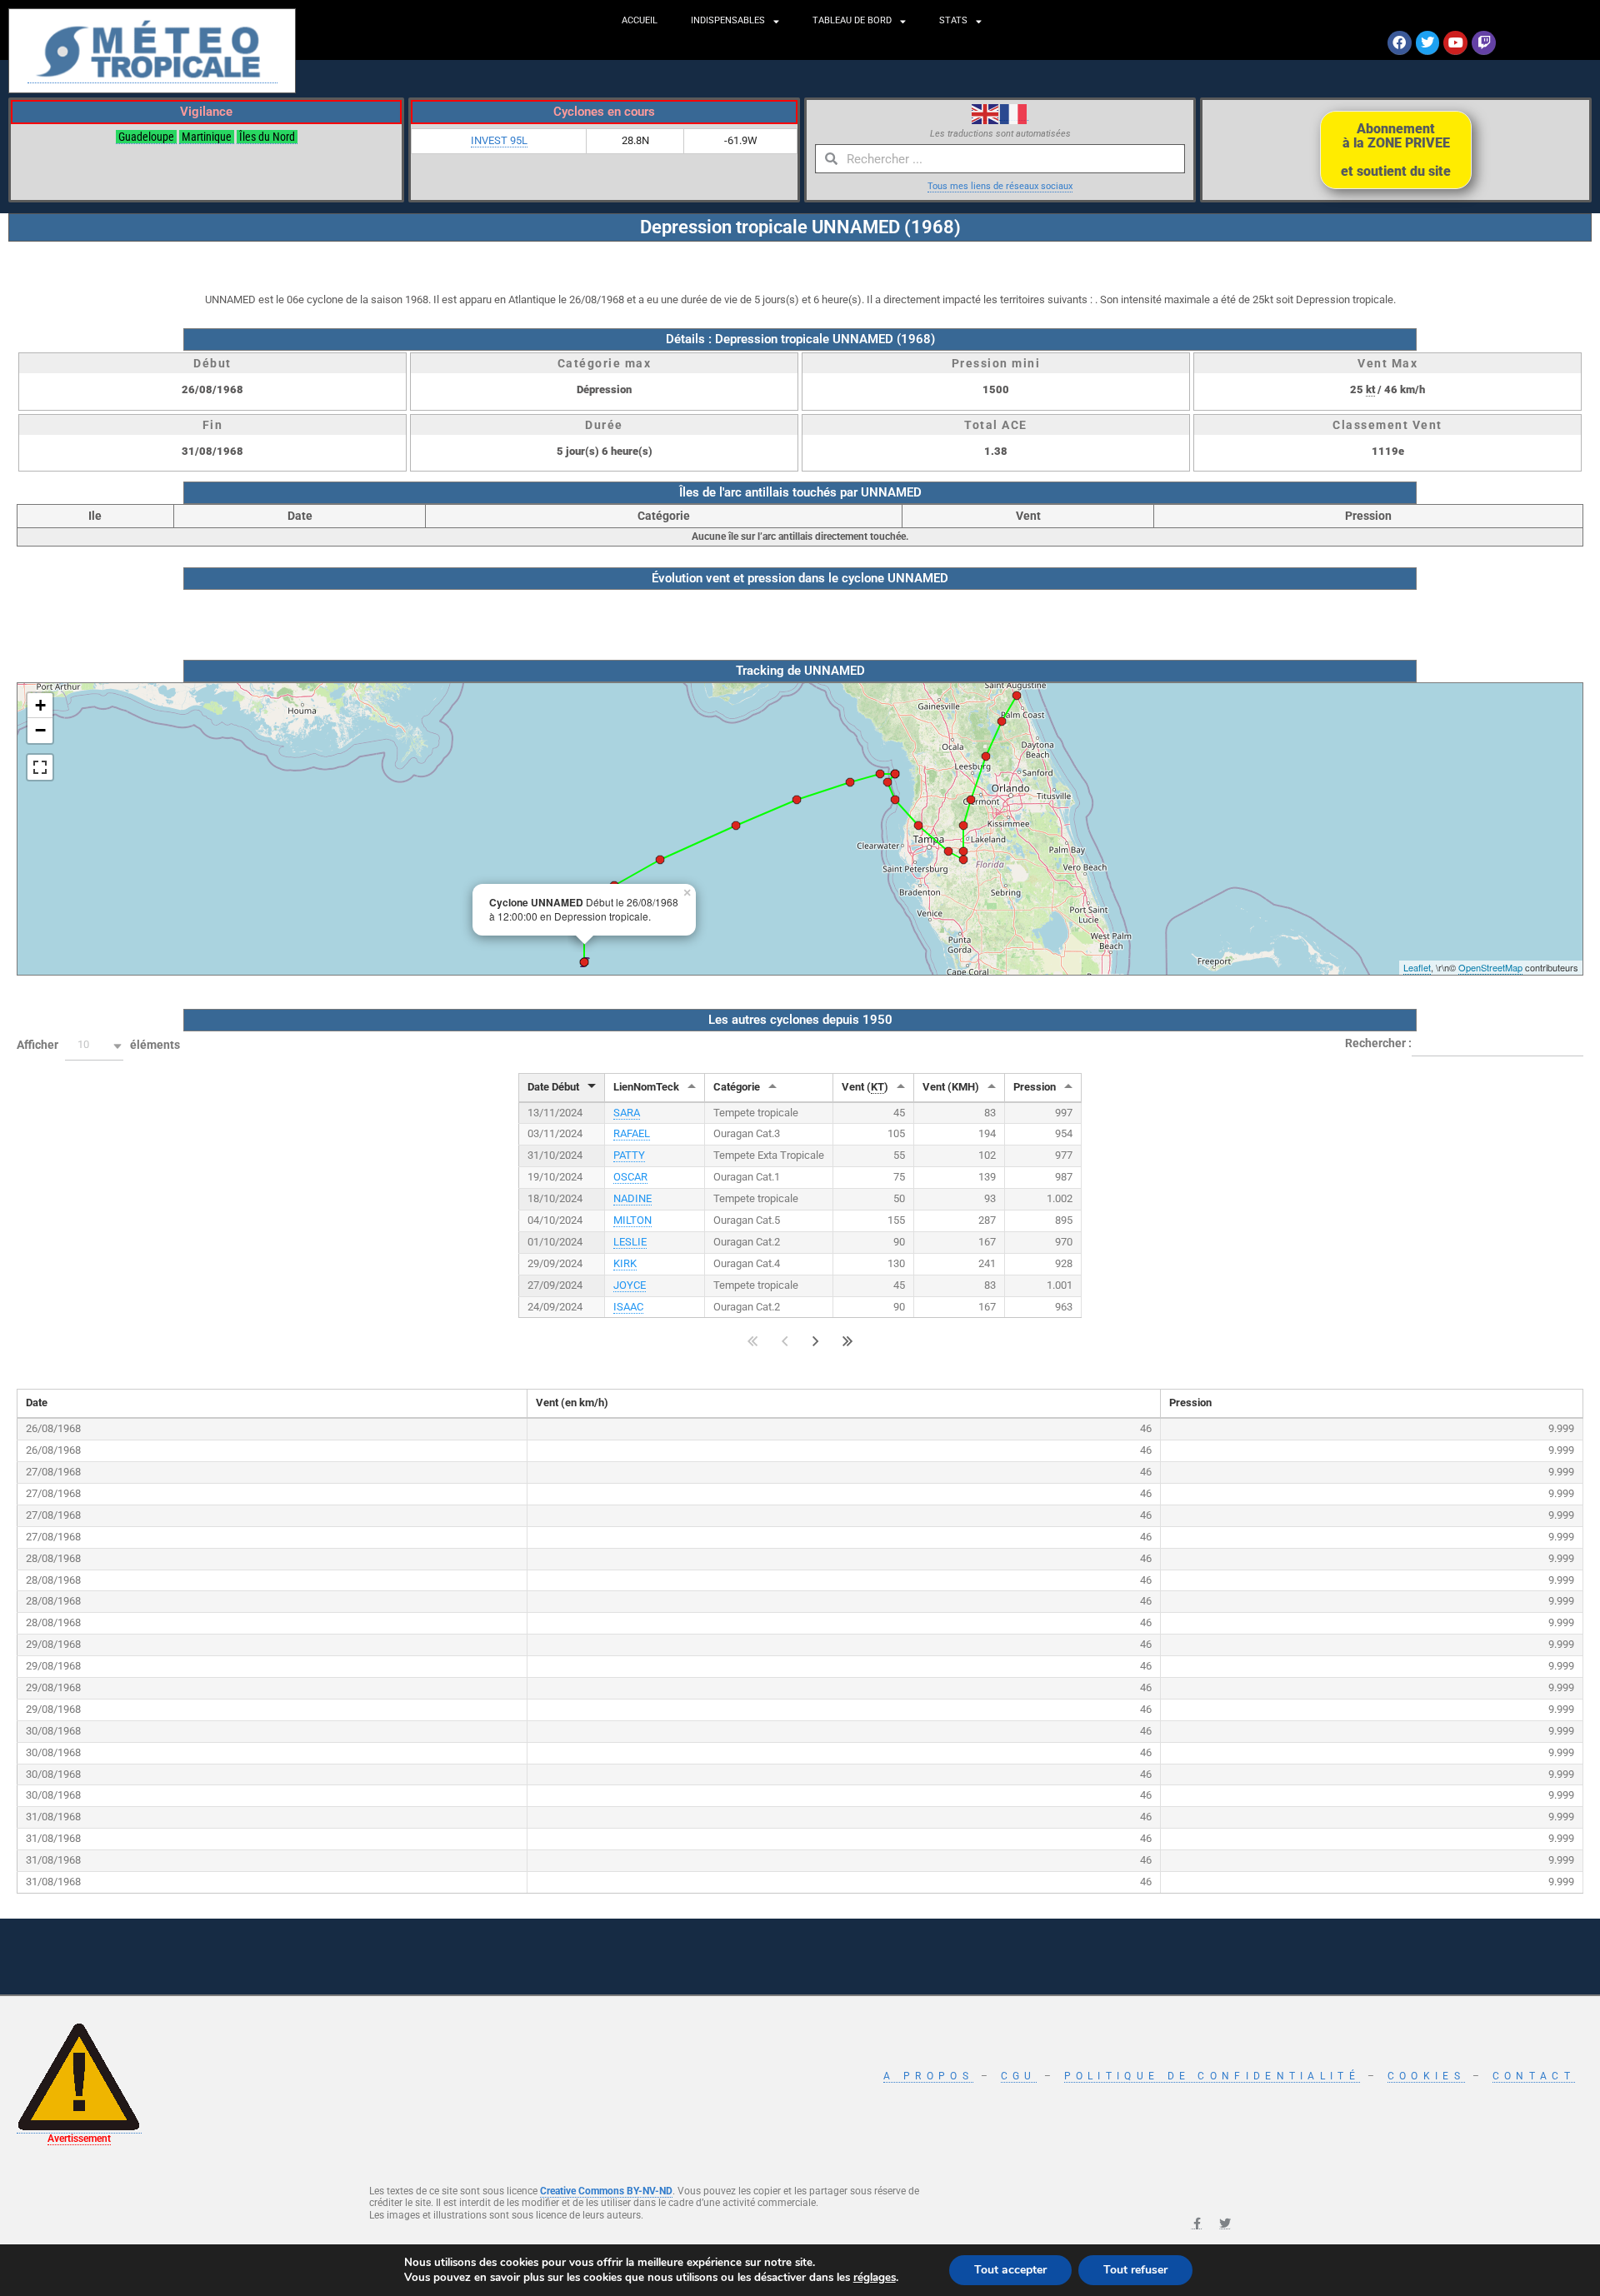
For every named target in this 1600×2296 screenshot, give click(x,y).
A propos (928, 2076)
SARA (627, 1113)
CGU (1019, 2076)
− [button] (40, 730)
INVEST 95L (499, 140)
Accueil (640, 20)
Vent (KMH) (951, 1087)
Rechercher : (1378, 1042)
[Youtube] (1455, 43)
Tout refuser (1135, 2270)
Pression (1035, 1087)
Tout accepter (1010, 2270)
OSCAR (630, 1177)
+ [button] (40, 705)
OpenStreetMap (1490, 967)
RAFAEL (632, 1133)
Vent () (865, 1087)
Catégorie (737, 1087)
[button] (94, 1046)
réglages (875, 2278)
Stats (953, 20)
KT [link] (877, 1087)
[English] (986, 113)
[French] (1014, 113)
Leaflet (1417, 967)
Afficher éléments (98, 1045)
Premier (753, 1341)
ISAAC (628, 1307)
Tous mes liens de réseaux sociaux (1000, 186)
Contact (1534, 2076)
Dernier (848, 1341)
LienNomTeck (646, 1087)
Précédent (785, 1341)
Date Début (553, 1087)
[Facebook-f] (1197, 2224)
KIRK (625, 1263)
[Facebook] (1400, 43)
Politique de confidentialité (1212, 2076)
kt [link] (1370, 389)
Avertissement (79, 2139)
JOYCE (630, 1285)
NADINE (632, 1198)
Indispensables (728, 20)
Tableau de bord (852, 20)
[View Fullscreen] (40, 767)
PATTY (629, 1155)
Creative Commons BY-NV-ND (606, 2191)
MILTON (632, 1220)
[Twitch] (1484, 43)
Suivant (816, 1341)
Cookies (1426, 2076)
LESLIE (630, 1242)
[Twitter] (1428, 43)
